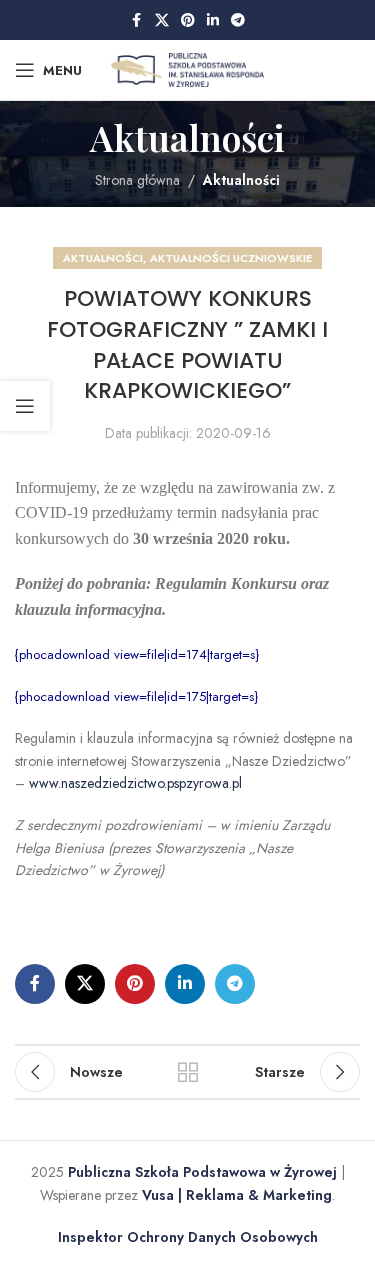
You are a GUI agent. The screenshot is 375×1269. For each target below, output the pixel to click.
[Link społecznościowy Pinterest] (188, 20)
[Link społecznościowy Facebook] (137, 20)
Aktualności (241, 180)
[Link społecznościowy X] (162, 20)
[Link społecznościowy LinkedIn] (213, 20)
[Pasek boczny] (25, 406)
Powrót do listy (188, 1072)
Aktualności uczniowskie (231, 258)
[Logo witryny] (187, 68)
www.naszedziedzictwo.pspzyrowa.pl (135, 783)
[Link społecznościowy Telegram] (238, 20)
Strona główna (137, 180)
